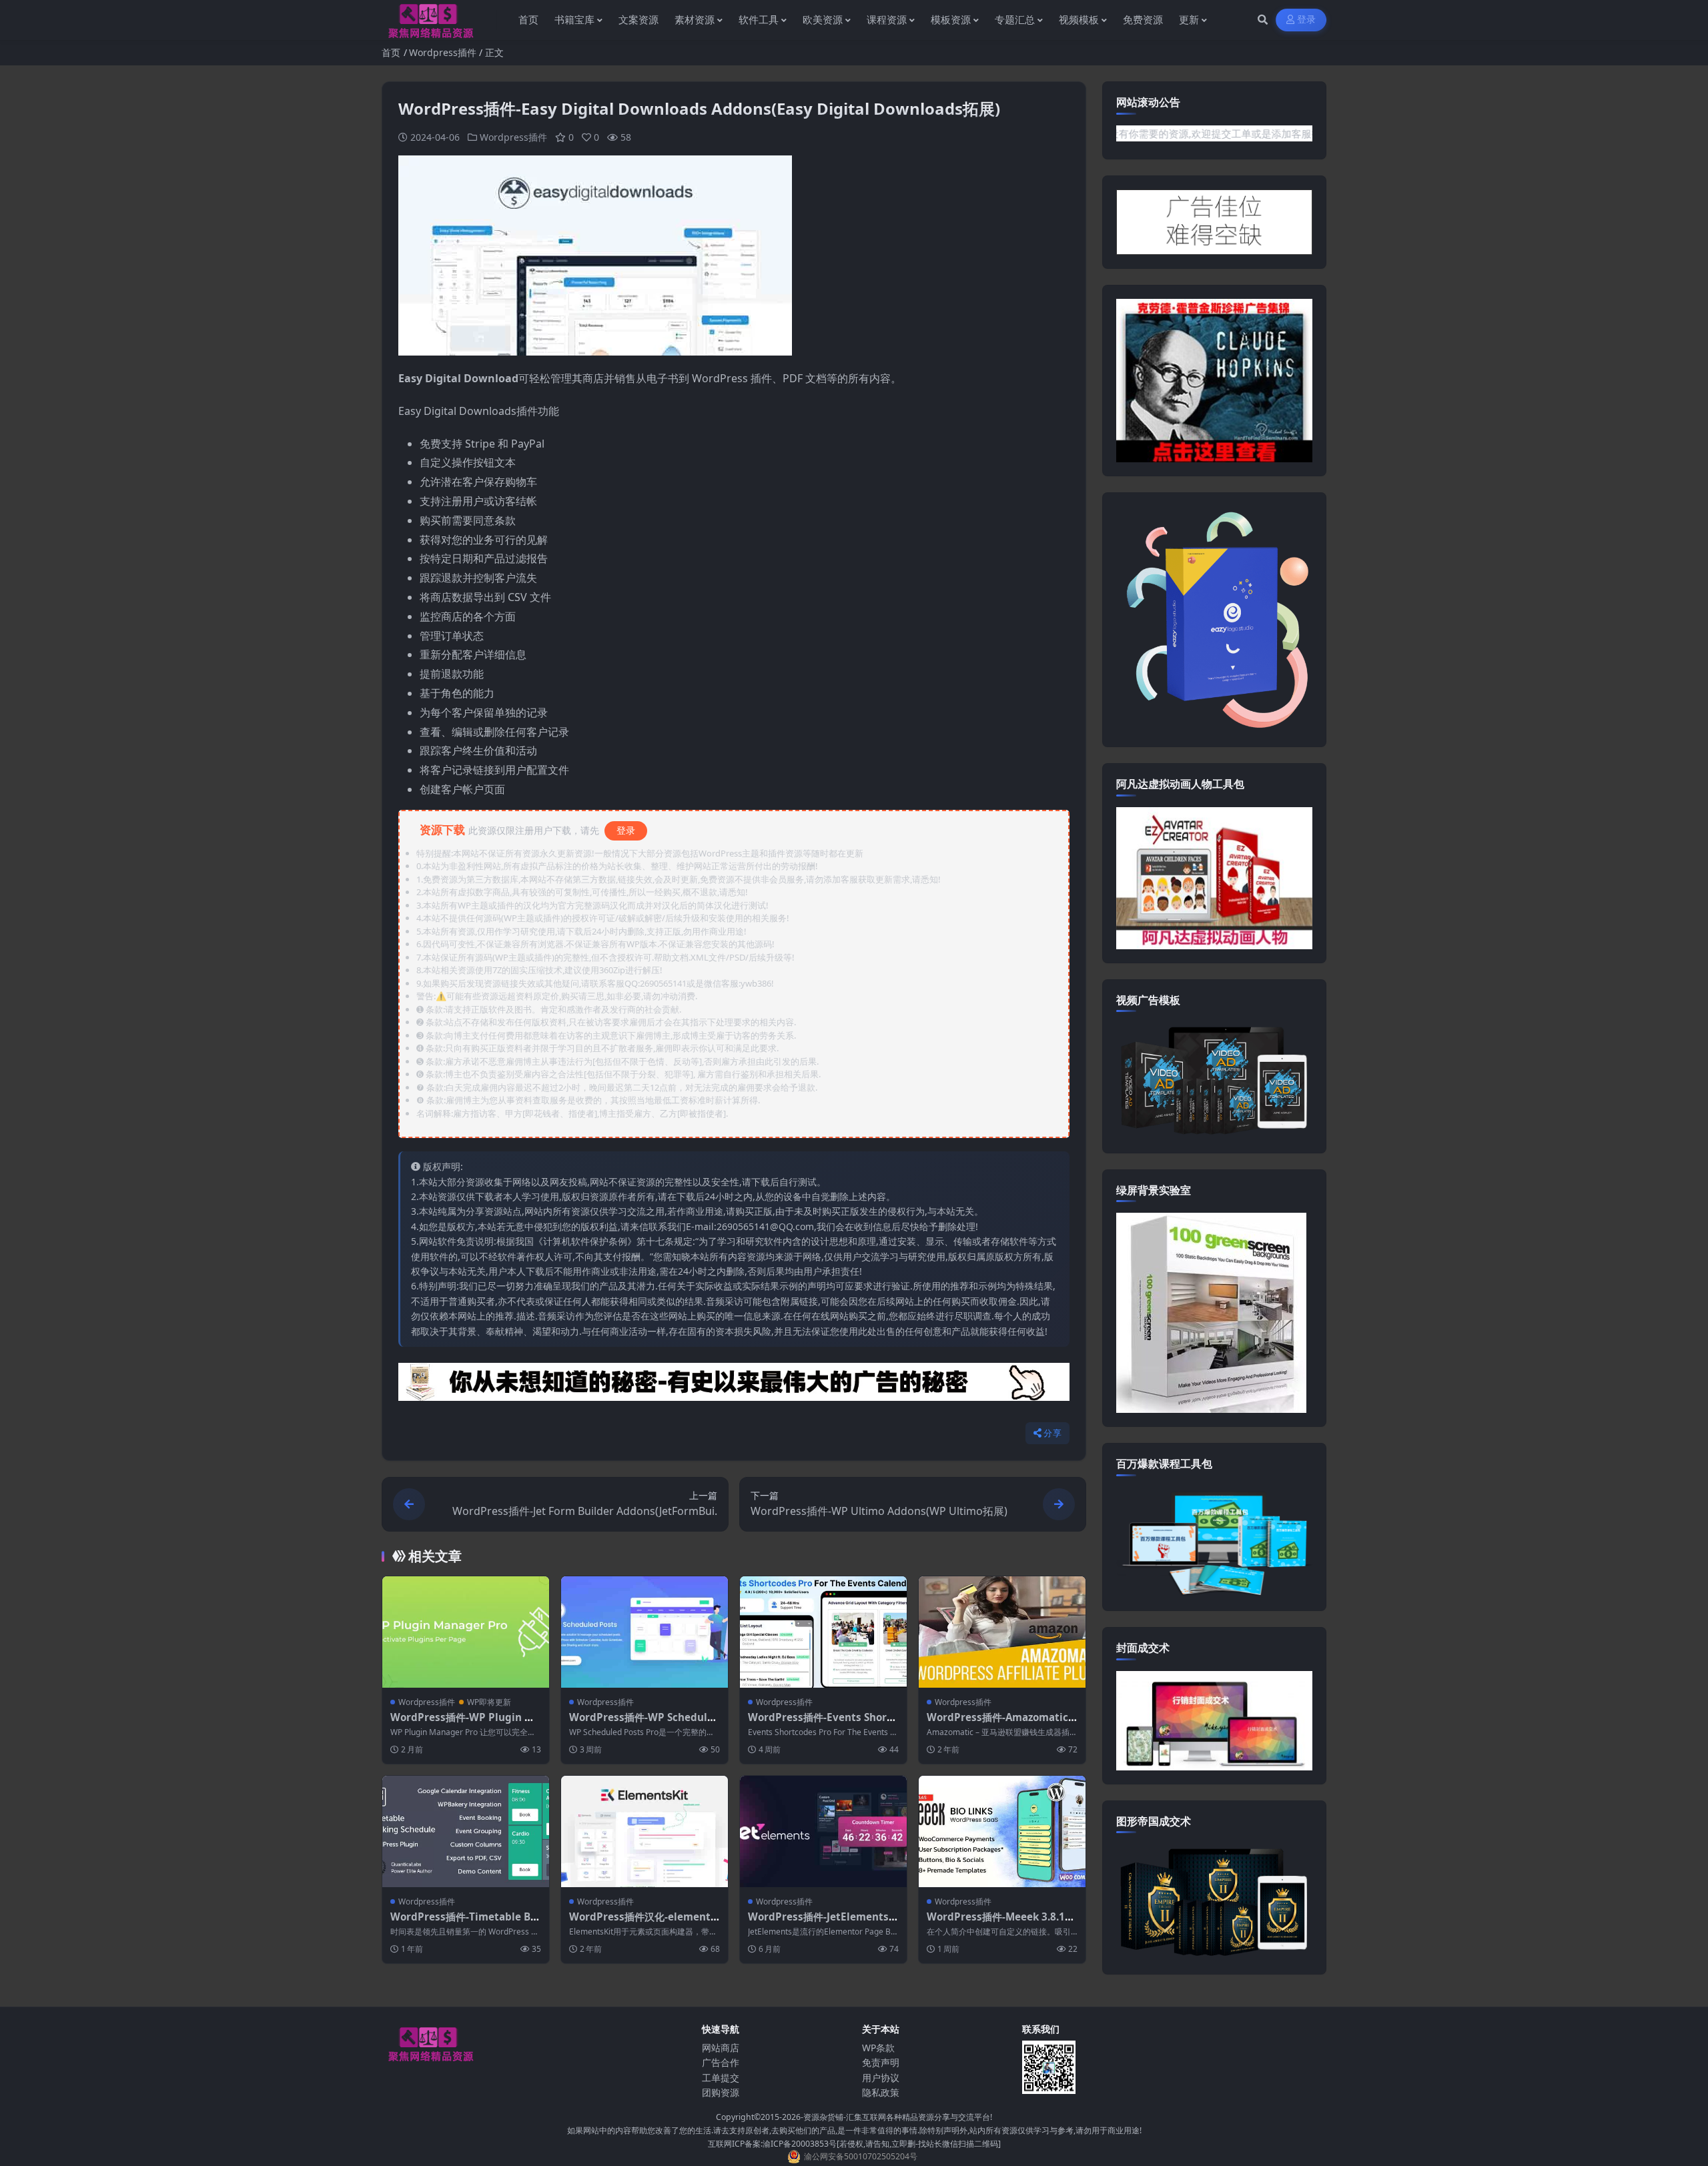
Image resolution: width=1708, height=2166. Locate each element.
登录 (1307, 20)
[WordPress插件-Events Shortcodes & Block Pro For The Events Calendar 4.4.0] (823, 1632)
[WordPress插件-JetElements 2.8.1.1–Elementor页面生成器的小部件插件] (823, 1831)
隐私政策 (881, 2092)
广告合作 (721, 2062)
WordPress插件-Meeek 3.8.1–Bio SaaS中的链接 (1002, 1923)
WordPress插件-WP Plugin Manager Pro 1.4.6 (465, 1724)
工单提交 (721, 2078)
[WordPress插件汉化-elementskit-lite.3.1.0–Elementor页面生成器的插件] (645, 1831)
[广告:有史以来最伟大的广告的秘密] (734, 1386)
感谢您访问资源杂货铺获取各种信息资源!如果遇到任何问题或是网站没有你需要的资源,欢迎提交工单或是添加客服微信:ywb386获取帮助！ (1194, 133)
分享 (1052, 1433)
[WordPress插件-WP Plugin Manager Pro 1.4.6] (466, 1632)
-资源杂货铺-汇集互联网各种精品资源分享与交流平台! (896, 2117)
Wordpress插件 (443, 52)
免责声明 (881, 2062)
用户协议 (881, 2078)
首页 (391, 52)
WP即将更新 (489, 1702)
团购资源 (721, 2092)
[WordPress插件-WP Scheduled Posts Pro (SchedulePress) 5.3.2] (645, 1632)
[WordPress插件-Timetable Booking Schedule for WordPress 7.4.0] (466, 1831)
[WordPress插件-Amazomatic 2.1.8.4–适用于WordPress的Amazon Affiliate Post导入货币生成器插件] (1002, 1632)
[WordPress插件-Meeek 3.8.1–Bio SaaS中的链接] (1002, 1831)
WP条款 (878, 2048)
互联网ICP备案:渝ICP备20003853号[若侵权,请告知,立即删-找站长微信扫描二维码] (854, 2144)
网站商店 (721, 2048)
